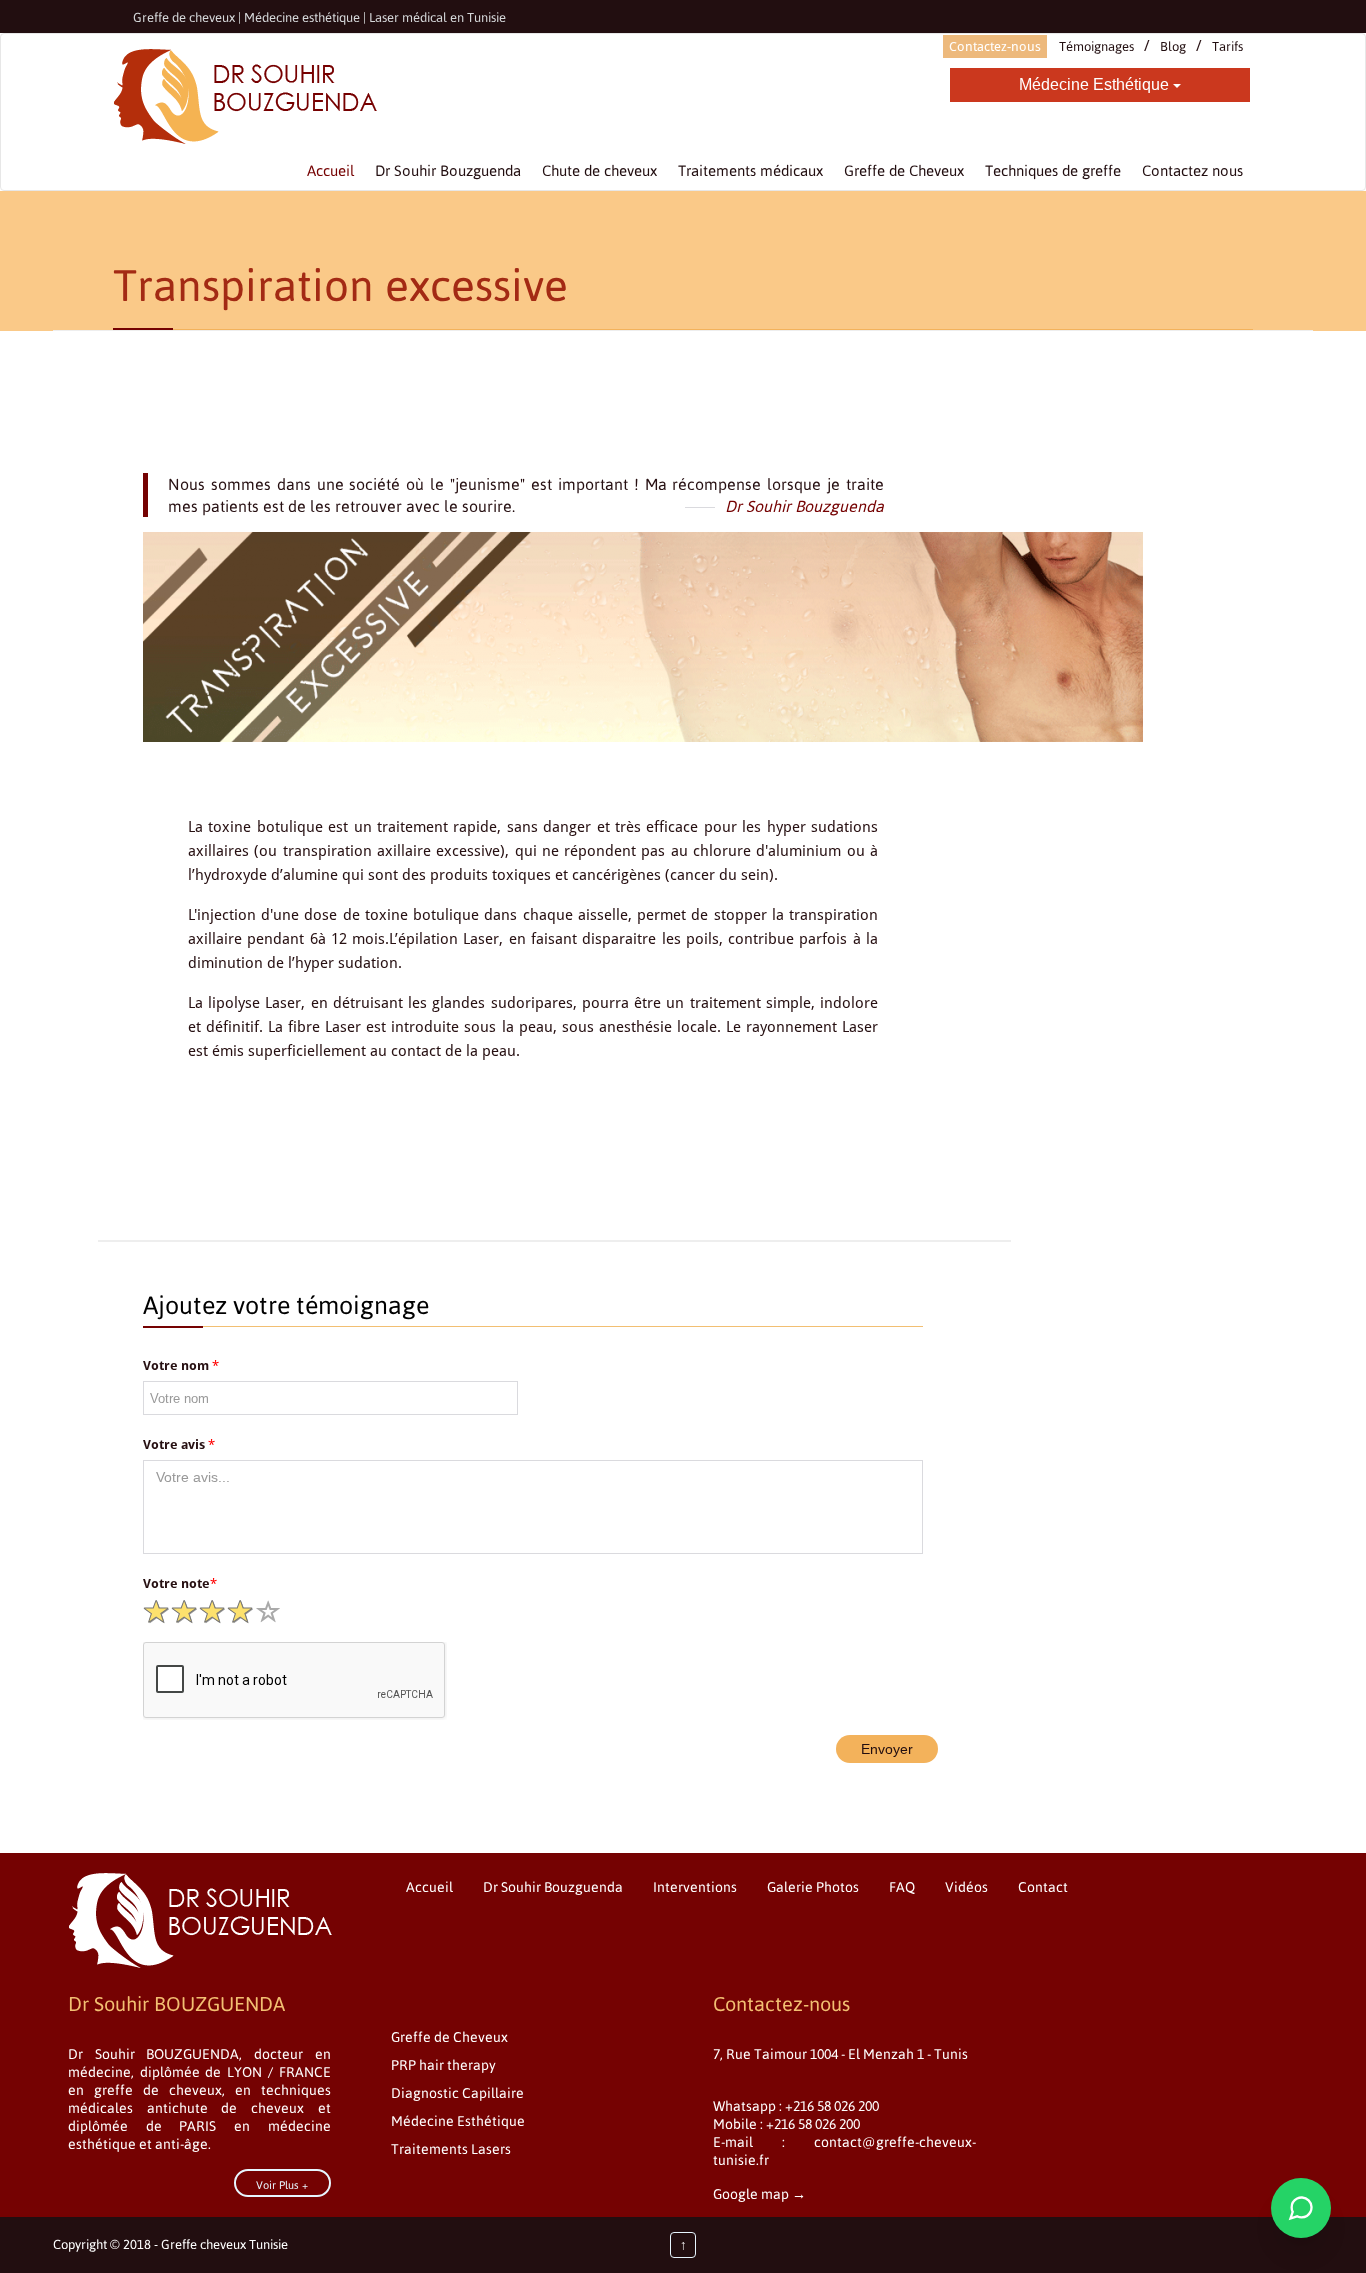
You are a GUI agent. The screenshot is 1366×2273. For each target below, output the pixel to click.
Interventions (695, 1887)
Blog (1173, 46)
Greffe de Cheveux (449, 2037)
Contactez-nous (995, 46)
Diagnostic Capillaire (457, 2093)
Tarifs (1227, 46)
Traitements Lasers (451, 2149)
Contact (1043, 1887)
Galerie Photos (813, 1887)
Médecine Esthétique (1096, 84)
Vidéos (966, 1887)
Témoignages (1096, 46)
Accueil (429, 1887)
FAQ (902, 1887)
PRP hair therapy (443, 2065)
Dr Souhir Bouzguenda (553, 1887)
